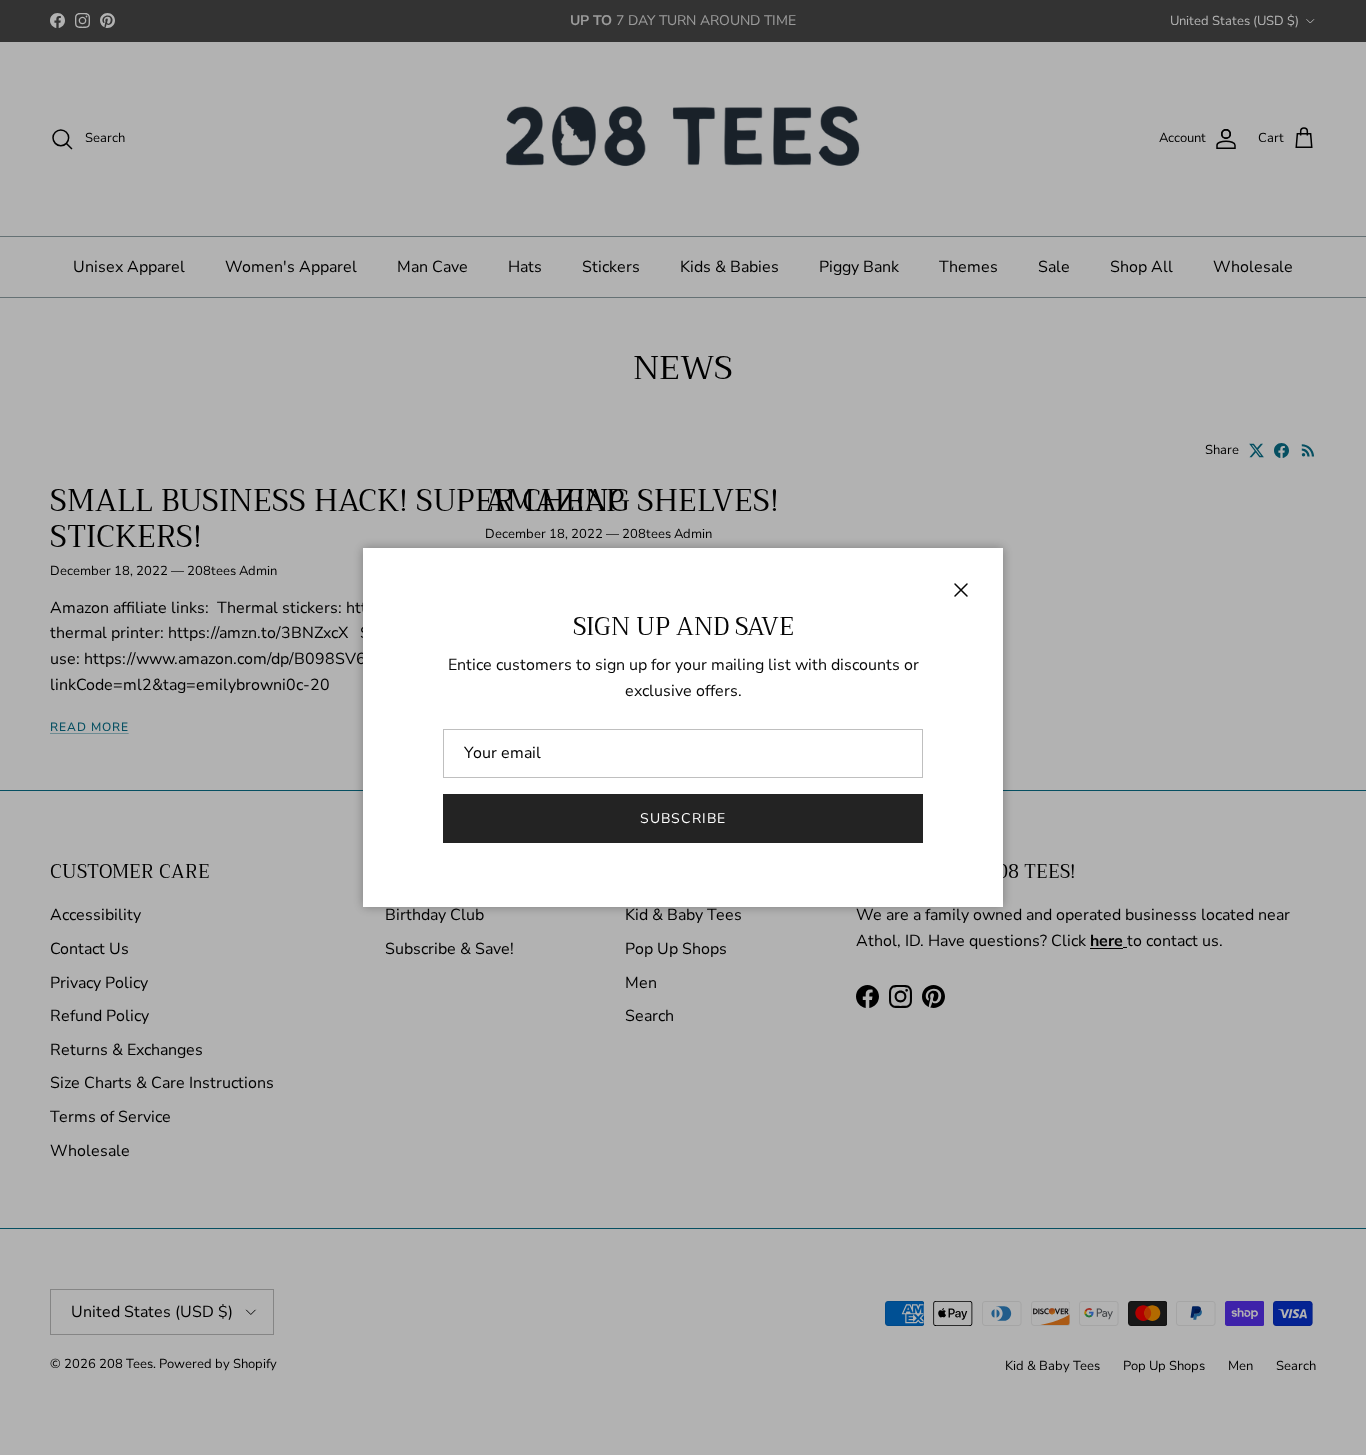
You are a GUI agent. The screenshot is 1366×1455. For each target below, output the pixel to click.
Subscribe (683, 818)
